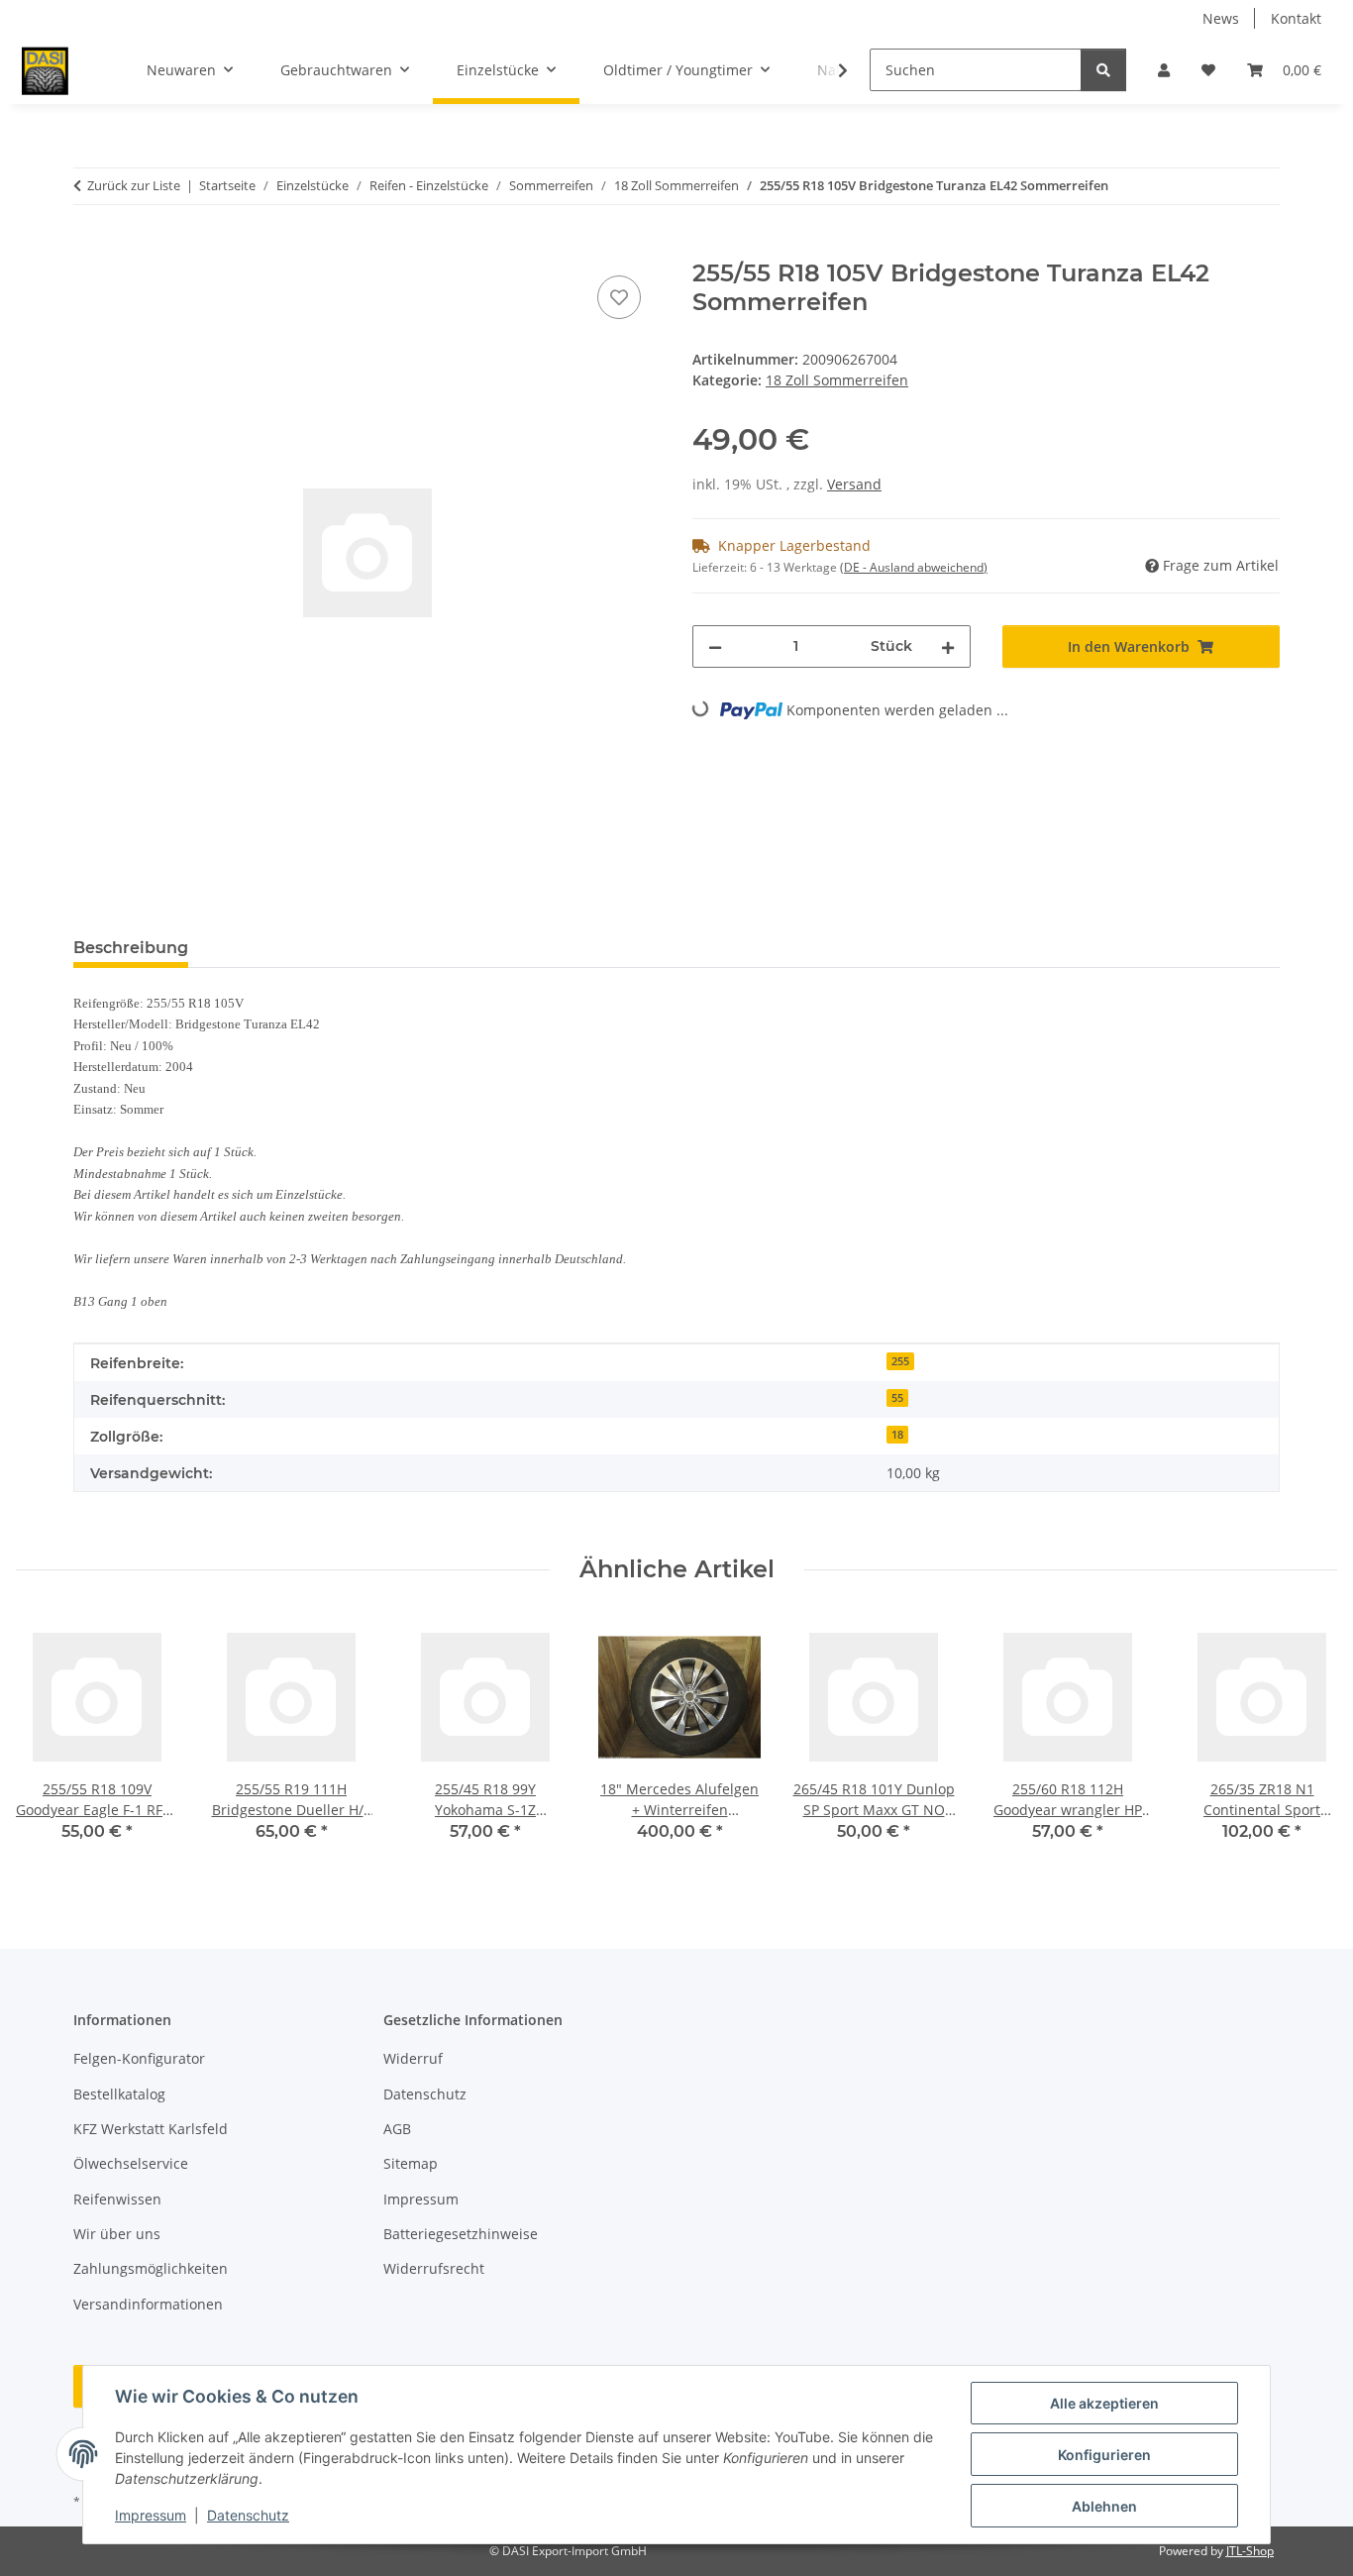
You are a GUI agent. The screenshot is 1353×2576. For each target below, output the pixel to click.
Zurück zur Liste (134, 185)
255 (900, 1361)
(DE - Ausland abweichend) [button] (914, 567)
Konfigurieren (1104, 2455)
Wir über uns (117, 2234)
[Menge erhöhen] (948, 646)
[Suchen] (1103, 70)
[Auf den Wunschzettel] (619, 297)
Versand (854, 484)
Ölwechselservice (131, 2163)
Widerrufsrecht (434, 2268)
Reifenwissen (117, 2199)
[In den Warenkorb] (89, 249)
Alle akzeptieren (1104, 2403)
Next (1305, 1743)
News (1221, 18)
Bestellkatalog (119, 2094)
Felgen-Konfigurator (139, 2058)
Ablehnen (1104, 2506)
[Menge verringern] (715, 646)
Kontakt (1296, 18)
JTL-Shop (1250, 2551)
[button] (1164, 70)
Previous (49, 1743)
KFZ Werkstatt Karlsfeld (151, 2129)
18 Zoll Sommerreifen (837, 380)
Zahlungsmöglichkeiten (151, 2268)
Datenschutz (248, 2515)
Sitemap (411, 2163)
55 (897, 1398)
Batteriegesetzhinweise (461, 2234)
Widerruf (413, 2058)
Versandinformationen (148, 2304)
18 (897, 1435)
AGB (397, 2129)
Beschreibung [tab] (131, 948)
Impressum (151, 2515)
